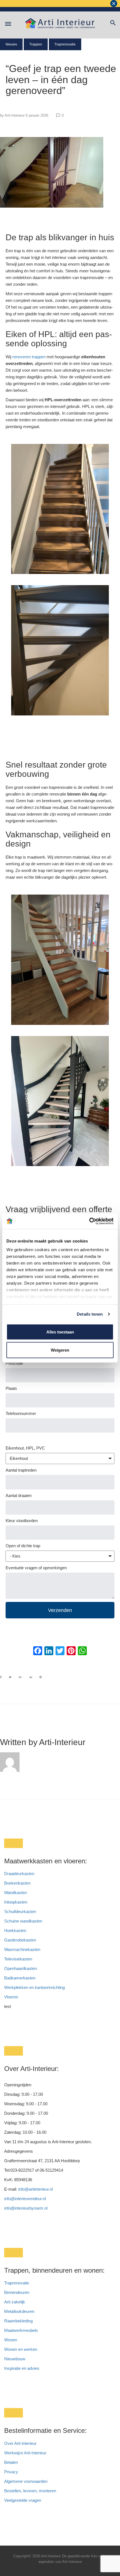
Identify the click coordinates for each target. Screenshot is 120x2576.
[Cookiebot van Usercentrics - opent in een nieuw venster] (89, 1221)
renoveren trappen (28, 357)
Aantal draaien (19, 1495)
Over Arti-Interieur (20, 2443)
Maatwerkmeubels (21, 2330)
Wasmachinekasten (22, 1949)
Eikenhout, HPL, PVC (25, 1448)
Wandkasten (15, 1893)
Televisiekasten (18, 1959)
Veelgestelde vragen (23, 2500)
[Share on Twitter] (10, 1677)
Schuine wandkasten (23, 1921)
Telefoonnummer (21, 1413)
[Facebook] (38, 1651)
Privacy (11, 2472)
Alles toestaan (60, 1332)
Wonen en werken (21, 2349)
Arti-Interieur (15, 115)
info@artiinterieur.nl (35, 2189)
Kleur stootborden (22, 1521)
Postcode (14, 1363)
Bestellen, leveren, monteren (30, 2491)
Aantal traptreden (21, 1470)
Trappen (36, 44)
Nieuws (11, 44)
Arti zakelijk (15, 2302)
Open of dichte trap (23, 1546)
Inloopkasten (16, 1902)
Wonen (11, 2340)
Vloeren (11, 1997)
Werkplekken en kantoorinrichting (34, 1987)
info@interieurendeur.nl (25, 2199)
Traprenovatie (65, 44)
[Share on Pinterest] (41, 1677)
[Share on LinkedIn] (31, 1677)
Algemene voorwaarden (26, 2481)
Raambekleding (18, 2321)
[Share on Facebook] (1, 1677)
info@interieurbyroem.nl (26, 2208)
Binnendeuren (17, 2292)
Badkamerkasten (20, 1978)
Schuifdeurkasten (20, 1911)
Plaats (11, 1388)
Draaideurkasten (19, 1874)
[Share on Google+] (21, 1677)
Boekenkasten (17, 1883)
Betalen (12, 2462)
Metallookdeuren (19, 2311)
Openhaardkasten (21, 1968)
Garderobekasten (20, 1940)
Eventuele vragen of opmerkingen (36, 1568)
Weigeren (60, 1350)
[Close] (114, 3)
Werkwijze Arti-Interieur (25, 2453)
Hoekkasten (15, 1930)
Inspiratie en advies (22, 2368)
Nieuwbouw (15, 2359)
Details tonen (90, 1314)
